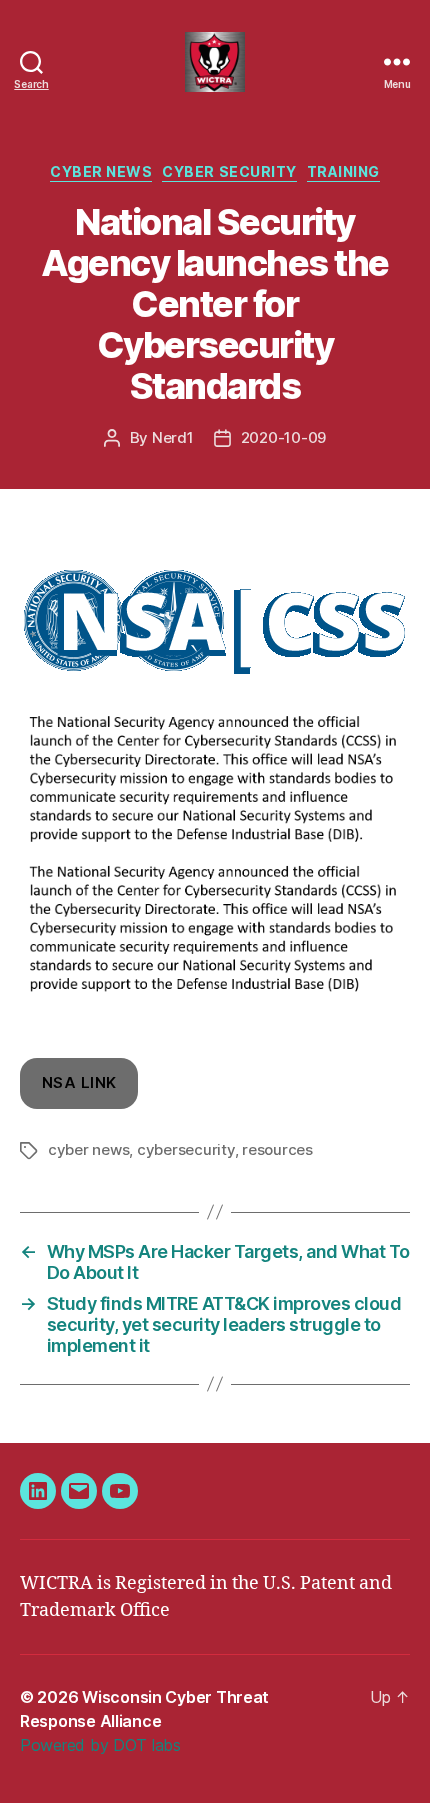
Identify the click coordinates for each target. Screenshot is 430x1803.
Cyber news (101, 171)
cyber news (88, 1149)
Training (343, 171)
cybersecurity (186, 1149)
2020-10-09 (283, 437)
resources (277, 1149)
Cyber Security (229, 171)
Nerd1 (173, 437)
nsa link (79, 1082)
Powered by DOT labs (100, 1745)
